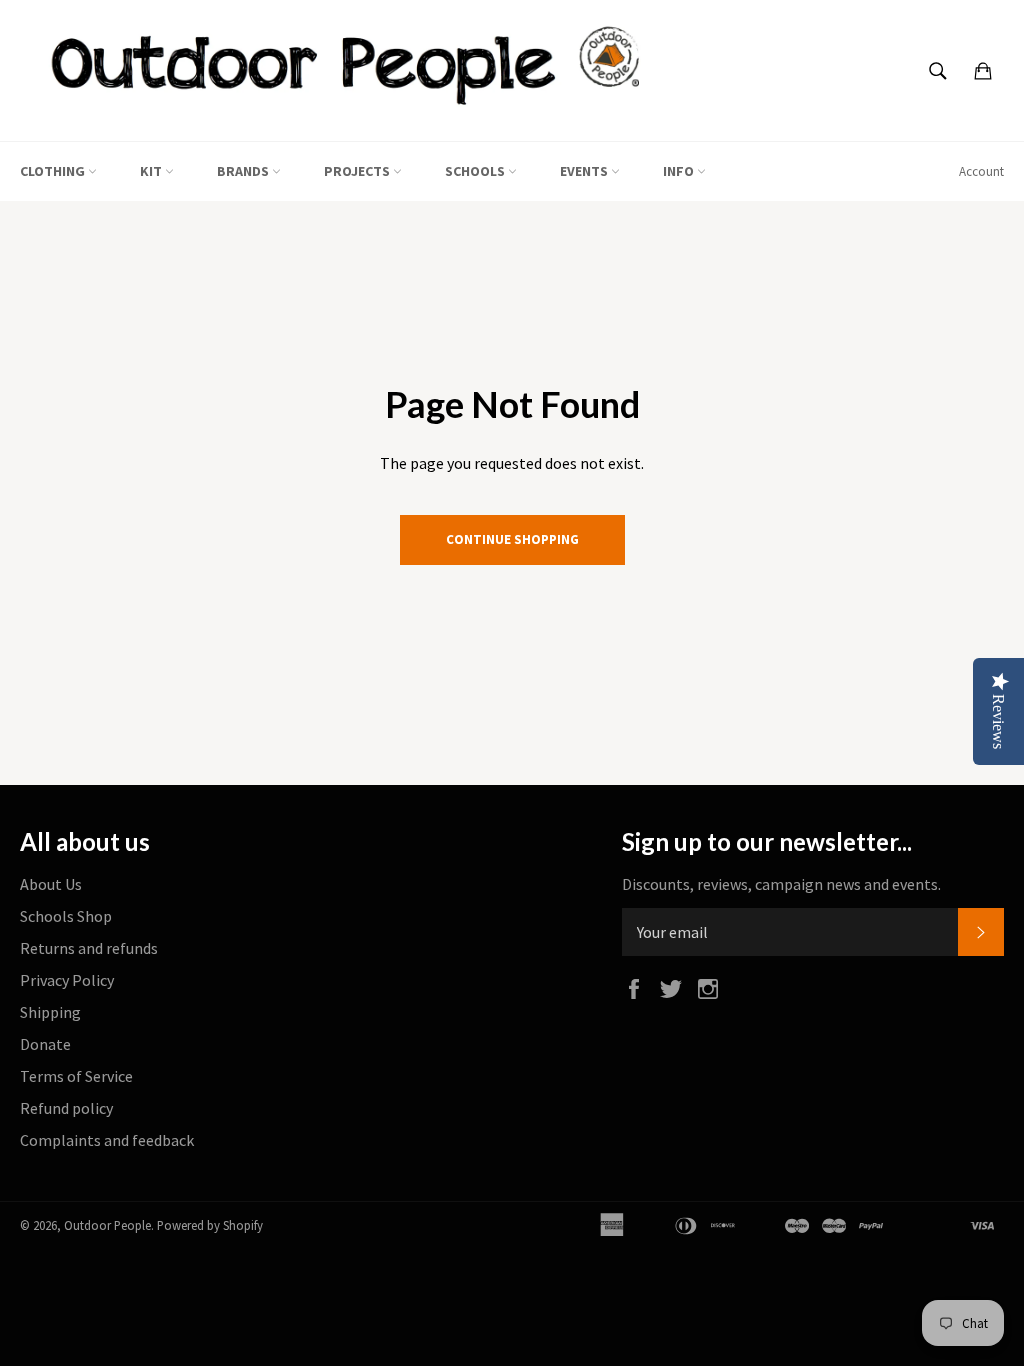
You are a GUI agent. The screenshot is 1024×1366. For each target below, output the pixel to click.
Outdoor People (107, 1225)
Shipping (50, 1012)
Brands (244, 171)
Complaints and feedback (107, 1140)
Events (585, 171)
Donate (45, 1044)
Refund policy (66, 1108)
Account (981, 171)
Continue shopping (512, 539)
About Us (51, 884)
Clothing (54, 171)
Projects (358, 171)
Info (680, 171)
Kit (152, 171)
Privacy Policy (67, 980)
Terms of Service (76, 1076)
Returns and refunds (89, 948)
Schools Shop (66, 916)
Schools (476, 171)
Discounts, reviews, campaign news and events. (781, 884)
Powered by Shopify (210, 1225)
